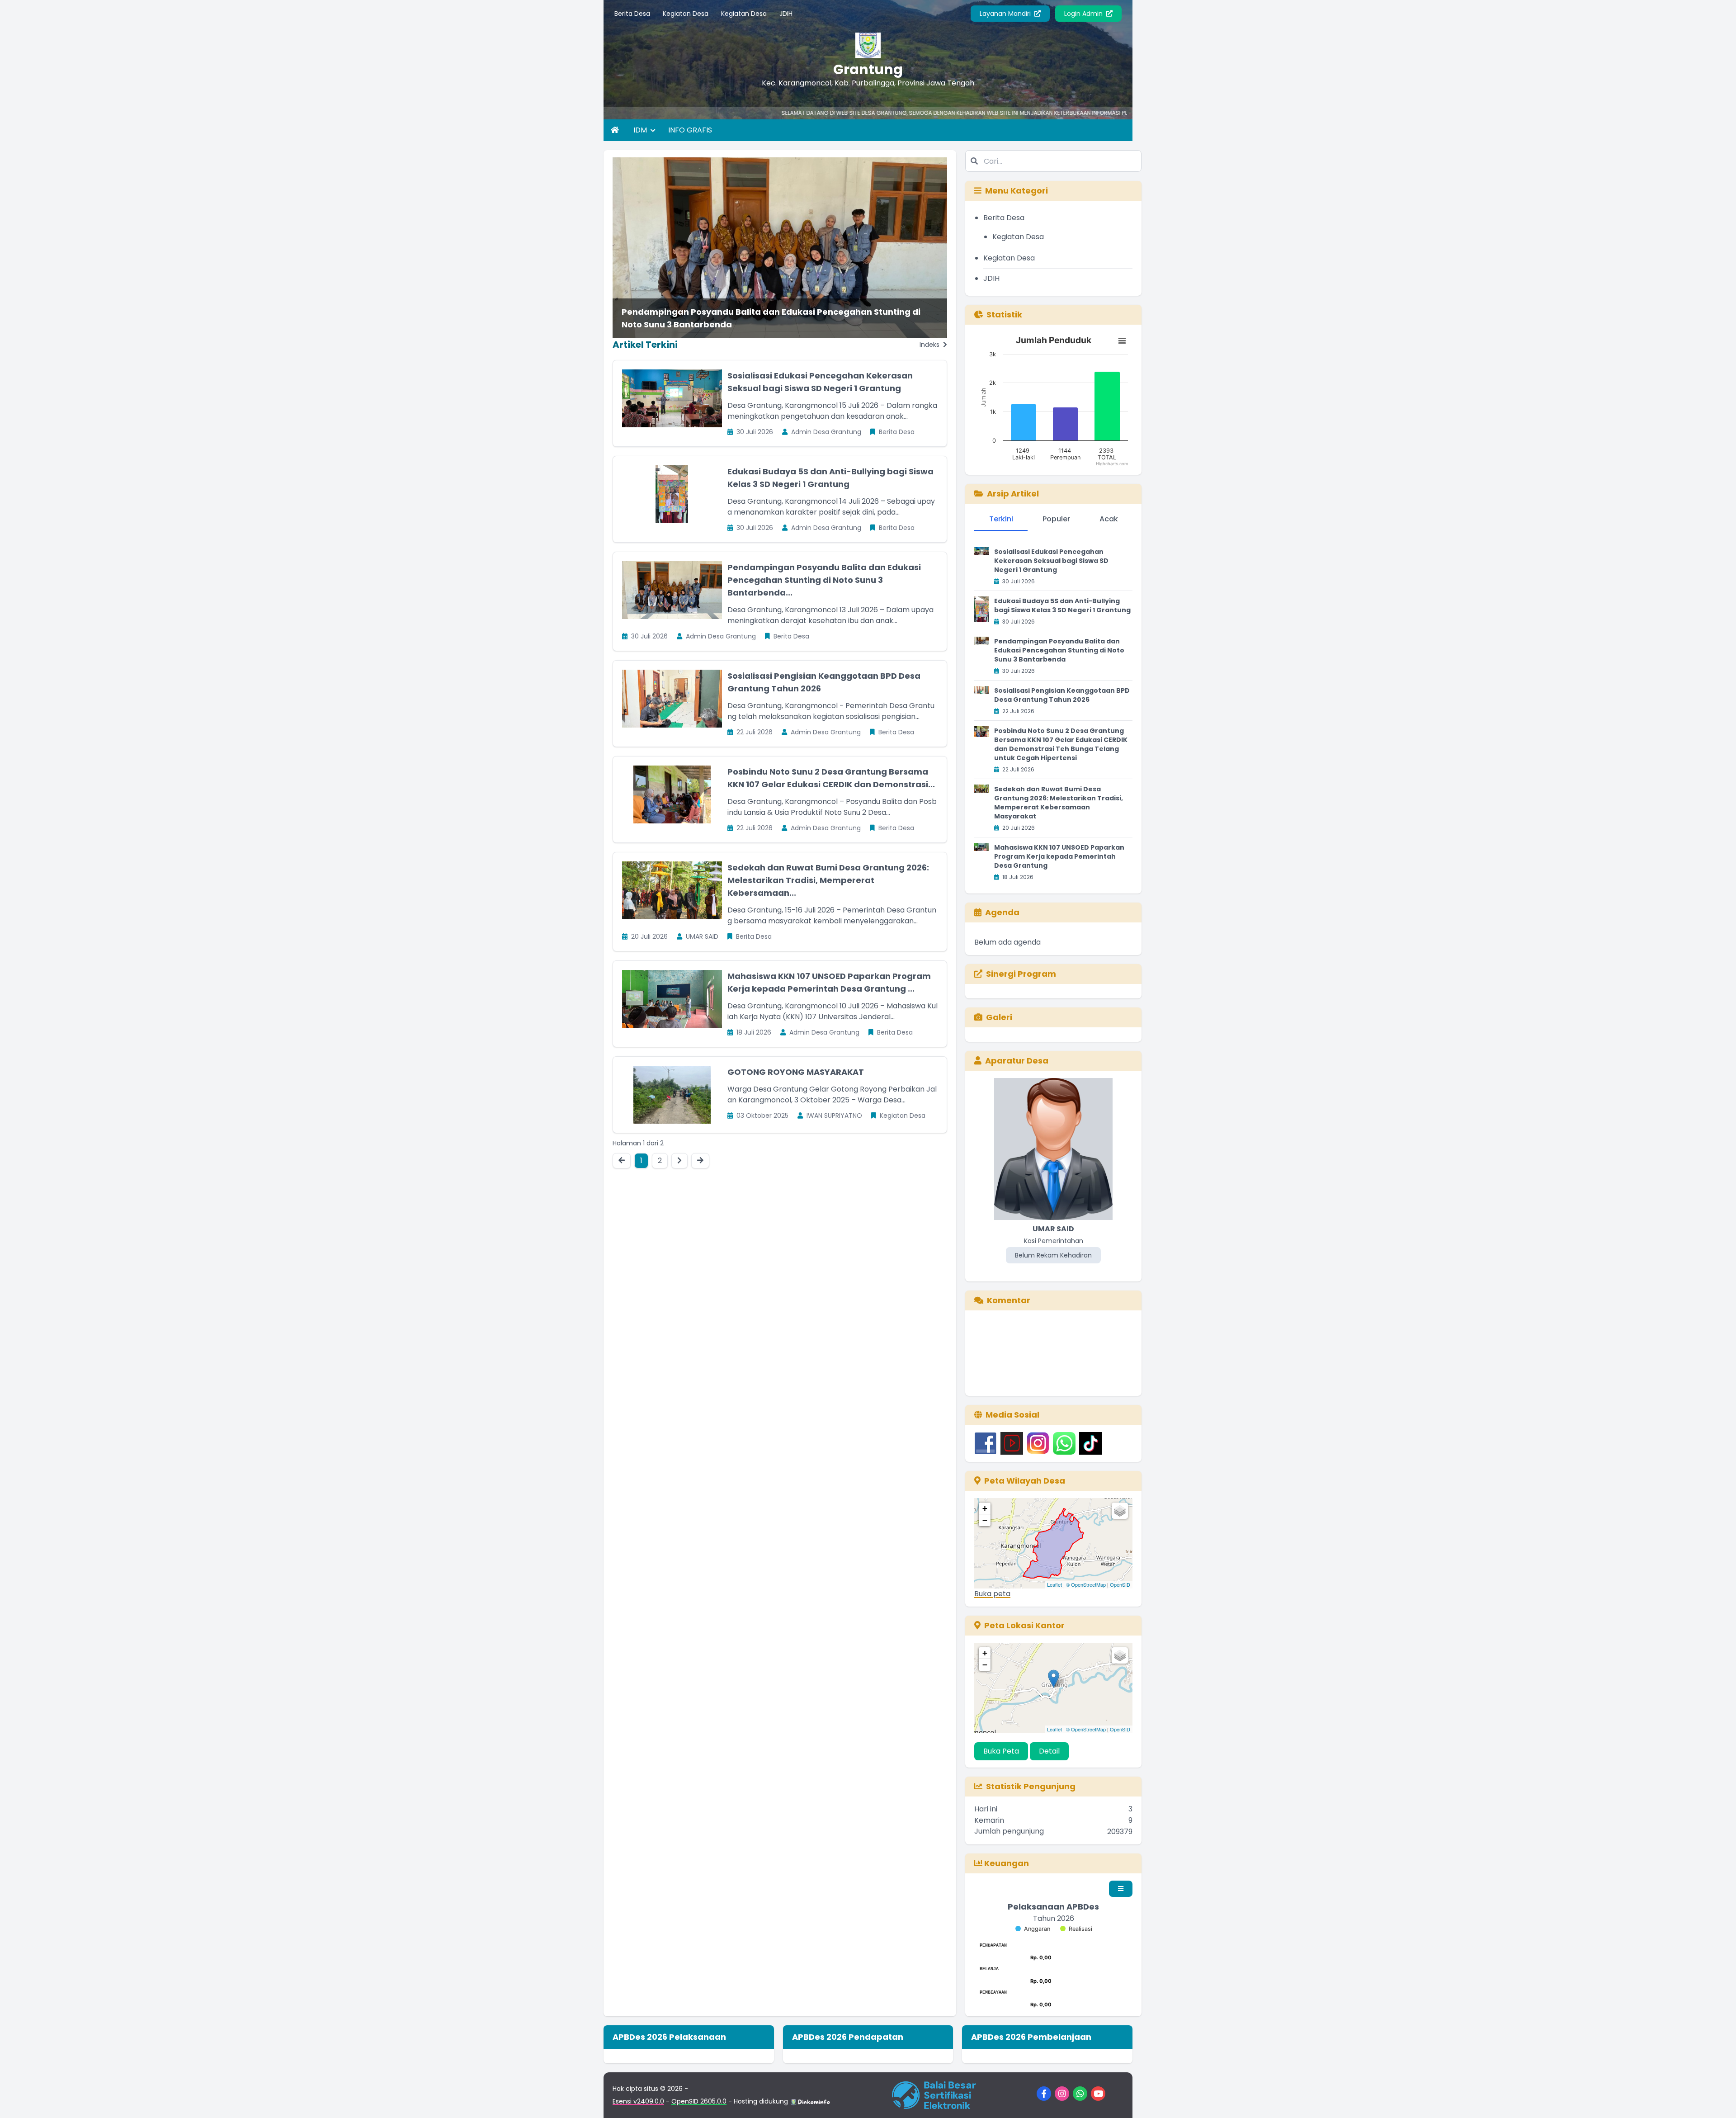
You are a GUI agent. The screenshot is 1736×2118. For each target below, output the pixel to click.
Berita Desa (632, 14)
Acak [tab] (1109, 519)
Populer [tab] (1056, 519)
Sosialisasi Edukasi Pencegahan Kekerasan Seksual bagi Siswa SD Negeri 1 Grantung (1051, 561)
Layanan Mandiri (1006, 14)
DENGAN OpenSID (1109, 113)
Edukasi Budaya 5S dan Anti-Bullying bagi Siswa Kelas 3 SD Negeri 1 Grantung (1062, 605)
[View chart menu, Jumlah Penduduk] (1122, 341)
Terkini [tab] (1001, 519)
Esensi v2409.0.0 (638, 2101)
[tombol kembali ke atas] (1718, 2100)
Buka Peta (1001, 1751)
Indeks (930, 345)
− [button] (985, 1520)
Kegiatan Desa (686, 14)
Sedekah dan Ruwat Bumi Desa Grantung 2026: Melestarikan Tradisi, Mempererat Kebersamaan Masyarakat (1059, 803)
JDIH (786, 14)
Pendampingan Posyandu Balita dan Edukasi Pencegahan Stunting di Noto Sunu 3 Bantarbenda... (824, 580)
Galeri (999, 1017)
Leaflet (1054, 1584)
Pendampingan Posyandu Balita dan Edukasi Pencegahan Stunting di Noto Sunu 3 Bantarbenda (771, 318)
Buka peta (992, 1594)
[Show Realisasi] (1076, 1929)
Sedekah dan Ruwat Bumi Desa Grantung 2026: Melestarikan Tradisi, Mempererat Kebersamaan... (828, 880)
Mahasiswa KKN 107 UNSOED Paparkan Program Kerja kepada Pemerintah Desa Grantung (1059, 856)
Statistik (1004, 314)
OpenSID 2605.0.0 (699, 2101)
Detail (1049, 1751)
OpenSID (1120, 1584)
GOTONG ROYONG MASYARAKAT (796, 1072)
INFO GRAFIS (690, 130)
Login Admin (1084, 14)
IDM (641, 130)
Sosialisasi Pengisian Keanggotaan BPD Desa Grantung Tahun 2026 (1062, 695)
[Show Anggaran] (1033, 1929)
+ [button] (985, 1508)
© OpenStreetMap (1086, 1584)
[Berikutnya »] (679, 1161)
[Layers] (1120, 1511)
